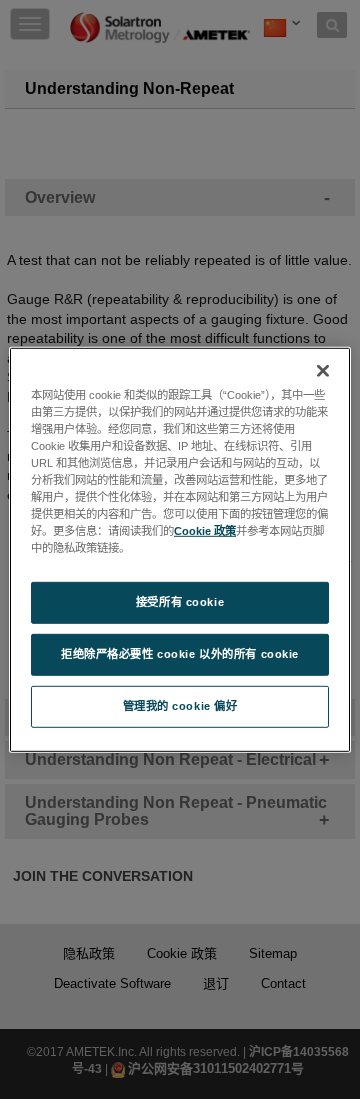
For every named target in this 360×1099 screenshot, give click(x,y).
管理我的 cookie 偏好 (180, 706)
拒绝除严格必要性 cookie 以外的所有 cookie (180, 654)
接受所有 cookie (180, 602)
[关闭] (323, 370)
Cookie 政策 (205, 531)
